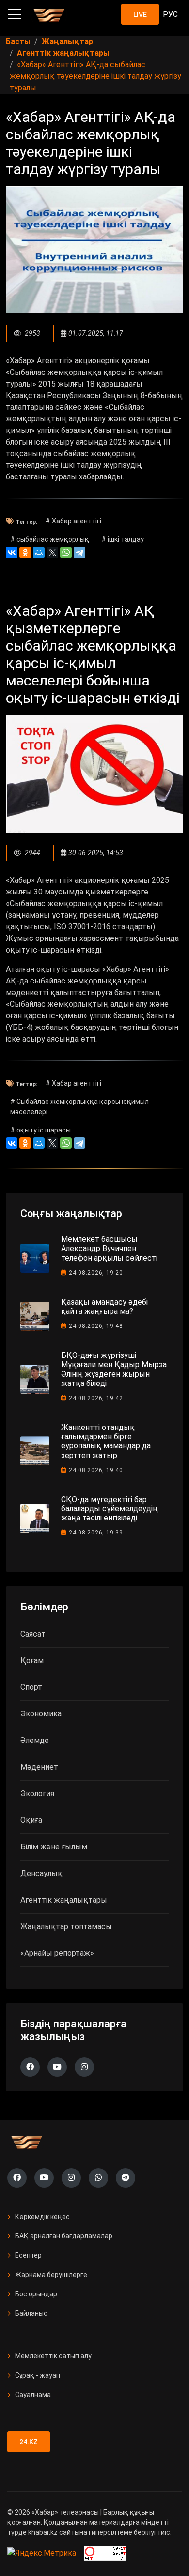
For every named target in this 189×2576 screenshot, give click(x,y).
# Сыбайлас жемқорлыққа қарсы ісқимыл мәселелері (79, 1107)
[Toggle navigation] (15, 15)
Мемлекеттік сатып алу (53, 2356)
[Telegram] (79, 552)
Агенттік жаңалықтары (64, 1900)
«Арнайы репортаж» (57, 1953)
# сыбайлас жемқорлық (50, 539)
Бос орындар (36, 2294)
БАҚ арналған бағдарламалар (64, 2236)
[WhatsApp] (66, 552)
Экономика (41, 1714)
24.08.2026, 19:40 (96, 1470)
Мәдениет (39, 1767)
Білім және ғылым (54, 1847)
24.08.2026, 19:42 (96, 1398)
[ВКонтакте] (12, 552)
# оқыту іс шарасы (40, 1130)
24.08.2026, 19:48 (96, 1326)
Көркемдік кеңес (42, 2217)
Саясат (33, 1634)
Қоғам (32, 1660)
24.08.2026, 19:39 (96, 1533)
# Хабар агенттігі (73, 521)
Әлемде (35, 1740)
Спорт (31, 1687)
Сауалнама (33, 2395)
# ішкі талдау (123, 539)
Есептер (28, 2255)
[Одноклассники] (25, 552)
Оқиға (31, 1820)
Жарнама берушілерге (51, 2275)
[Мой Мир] (39, 552)
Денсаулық (41, 1873)
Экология (37, 1794)
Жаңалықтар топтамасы (66, 1927)
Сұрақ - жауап (38, 2375)
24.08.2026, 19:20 (96, 1273)
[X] (52, 552)
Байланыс (31, 2313)
